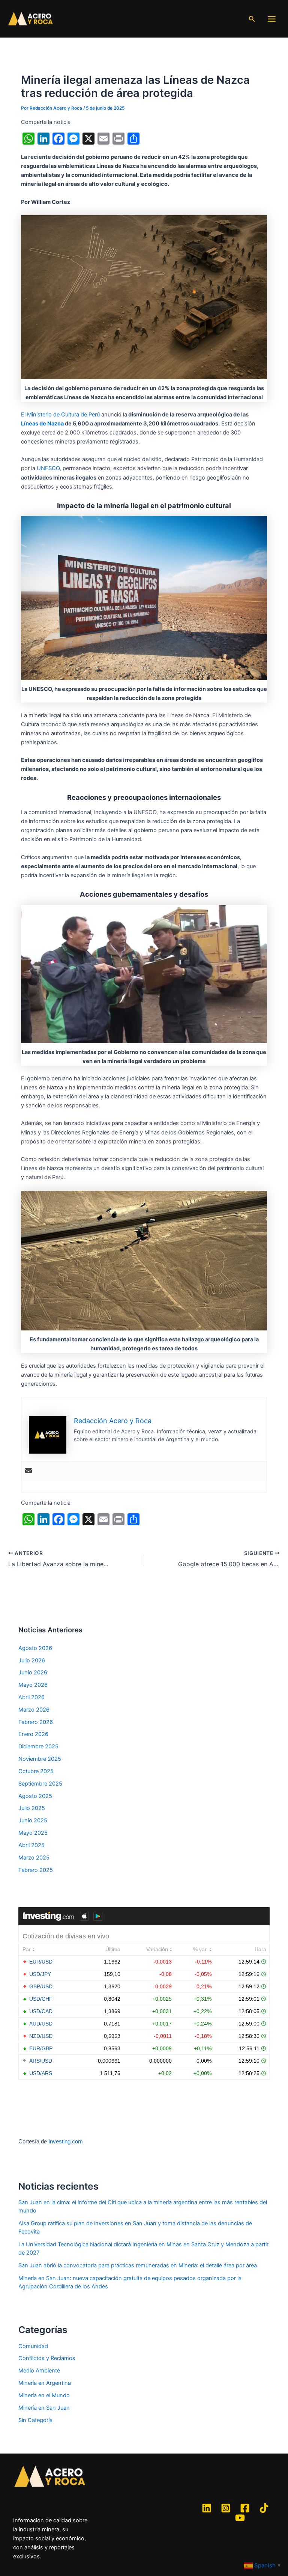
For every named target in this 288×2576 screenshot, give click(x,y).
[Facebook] (245, 2508)
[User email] (28, 1471)
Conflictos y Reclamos (47, 2358)
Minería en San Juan (44, 2408)
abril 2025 (31, 1845)
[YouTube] (240, 2518)
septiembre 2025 (40, 1784)
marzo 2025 (34, 1858)
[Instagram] (226, 2508)
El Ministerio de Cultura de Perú (60, 415)
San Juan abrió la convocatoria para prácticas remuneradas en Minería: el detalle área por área (138, 2265)
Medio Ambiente (39, 2371)
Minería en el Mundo (44, 2395)
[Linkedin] (207, 2508)
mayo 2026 (33, 1685)
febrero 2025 (36, 1870)
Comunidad (33, 2346)
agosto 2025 (35, 1796)
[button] (252, 19)
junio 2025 (33, 1820)
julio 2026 (32, 1661)
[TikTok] (264, 2508)
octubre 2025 (36, 1771)
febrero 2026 (36, 1722)
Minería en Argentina (45, 2383)
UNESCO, (49, 468)
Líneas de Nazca (42, 424)
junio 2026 (33, 1673)
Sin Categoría (35, 2420)
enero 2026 (33, 1734)
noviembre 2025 (40, 1759)
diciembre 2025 (38, 1746)
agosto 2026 (35, 1648)
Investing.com (66, 2142)
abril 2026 (31, 1697)
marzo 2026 (34, 1710)
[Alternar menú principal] (272, 19)
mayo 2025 (33, 1833)
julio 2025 (32, 1808)
